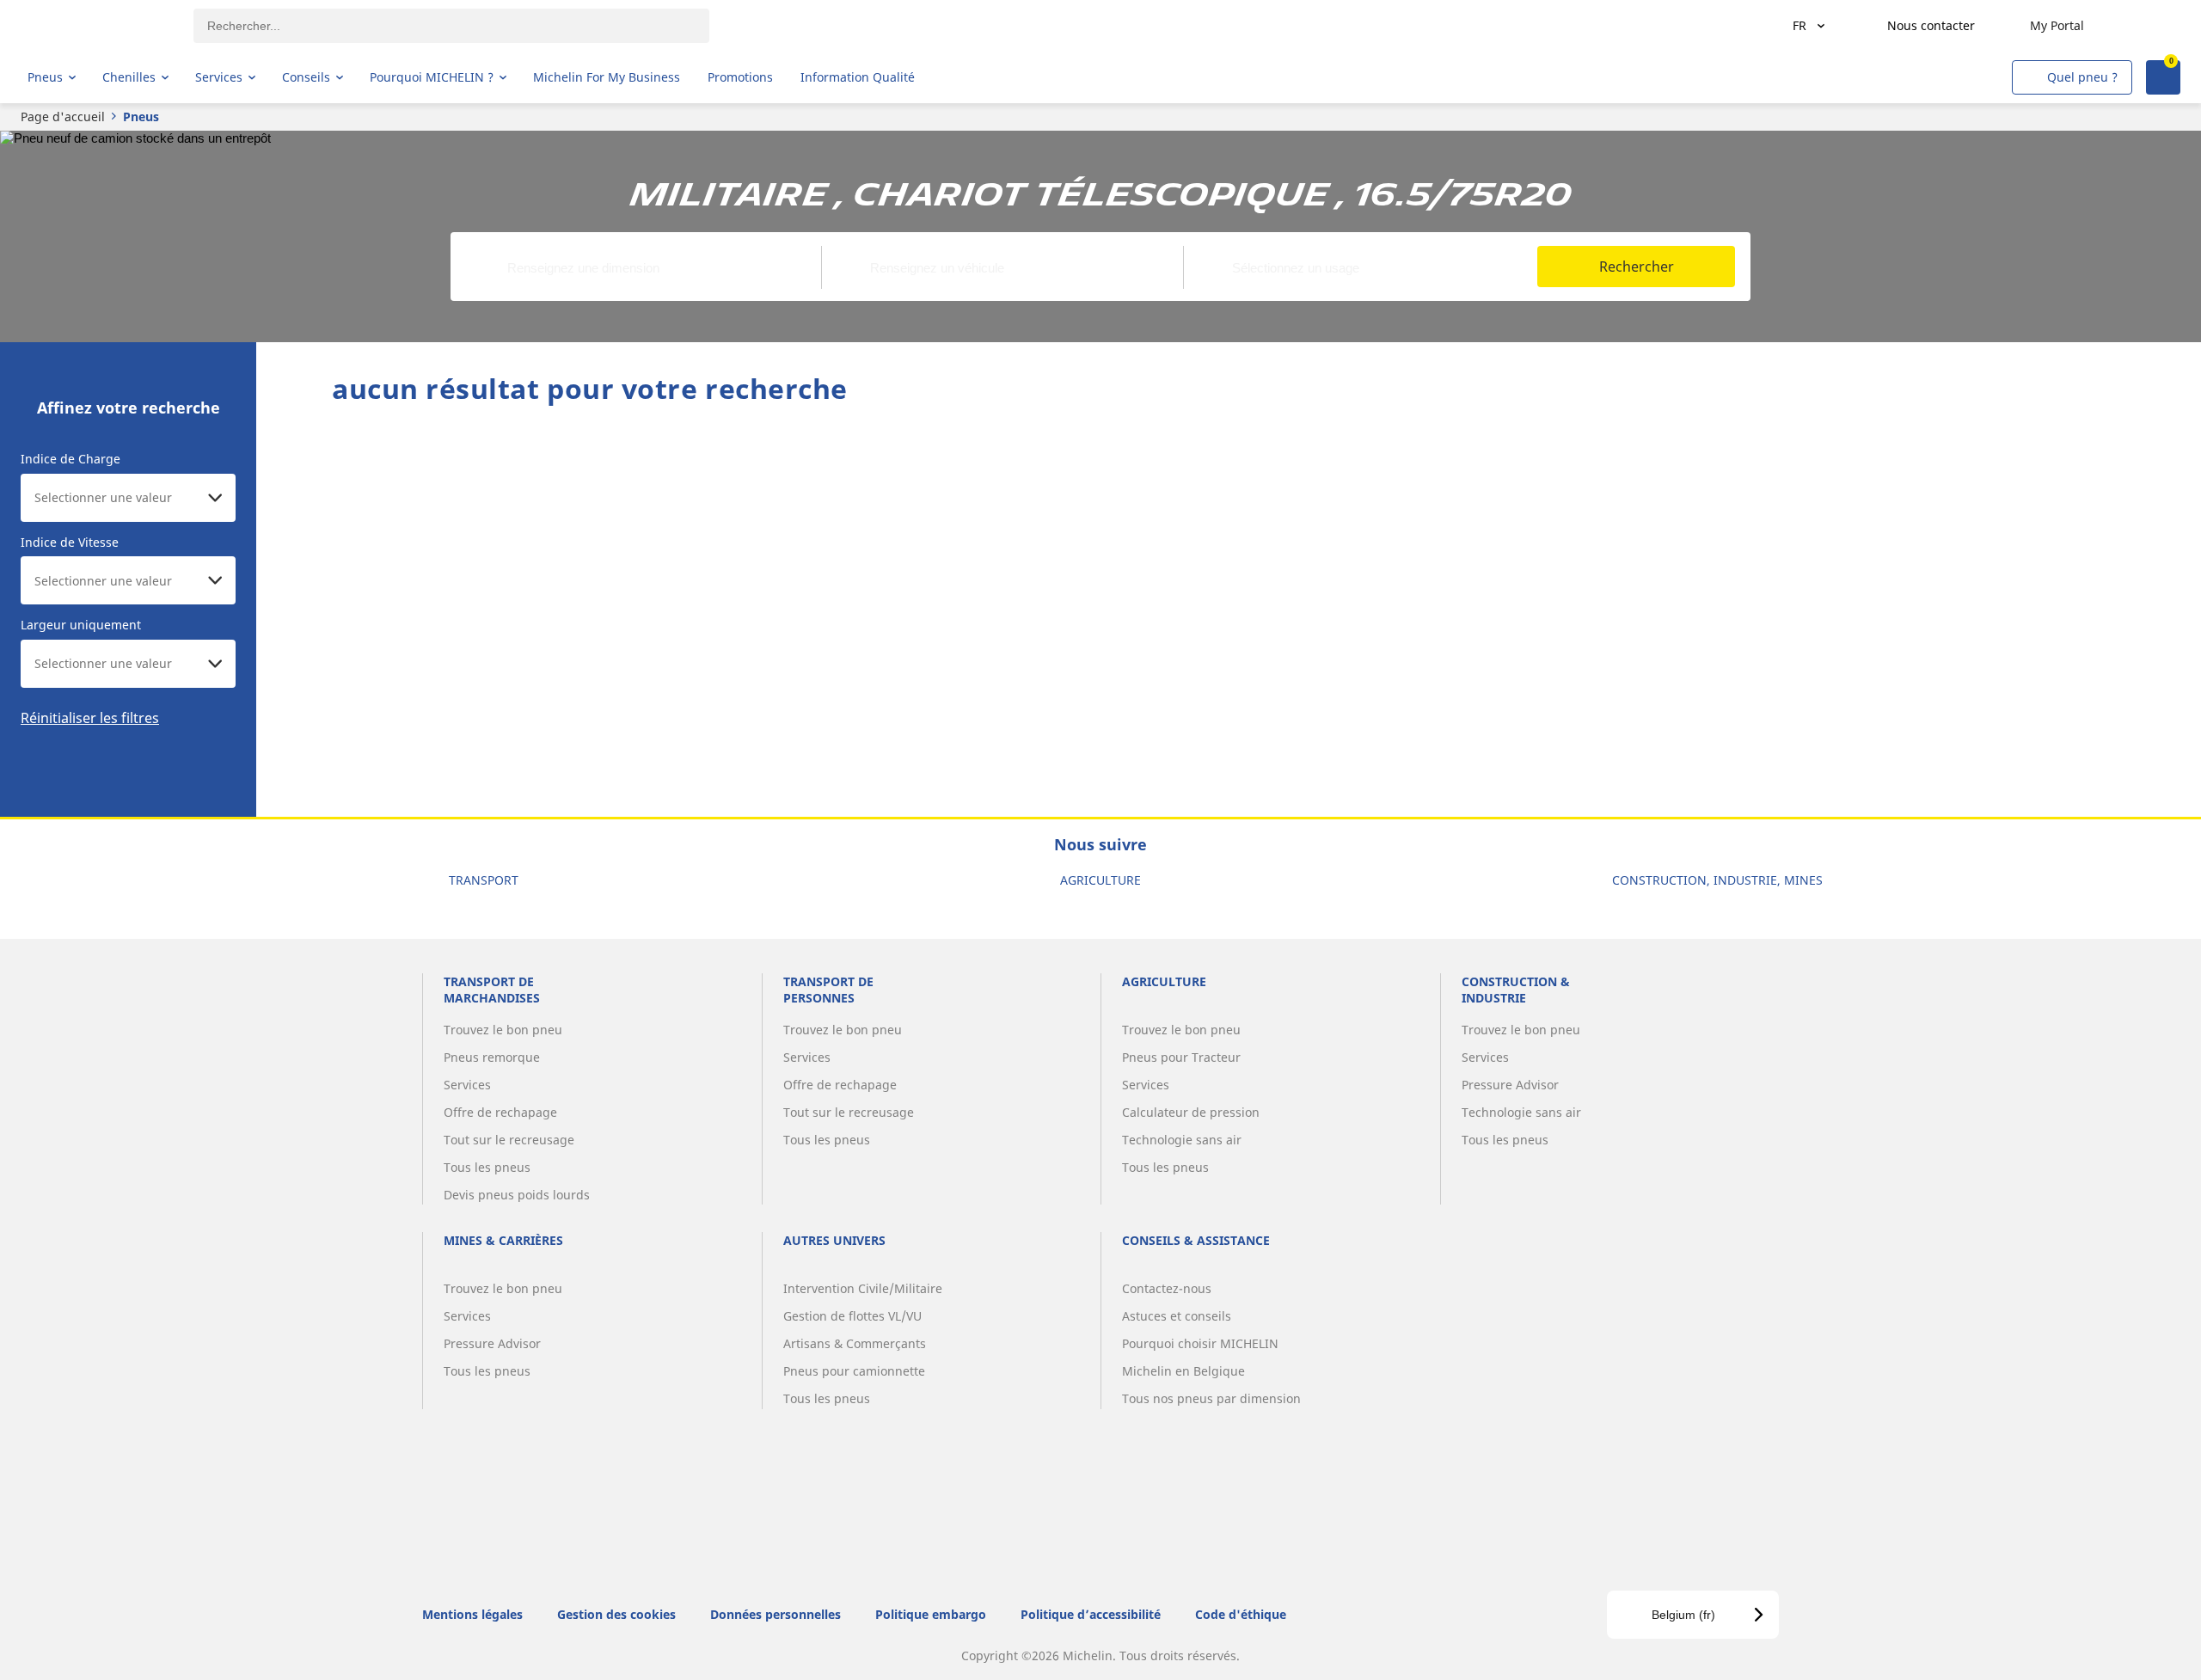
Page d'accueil (63, 116)
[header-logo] (95, 26)
